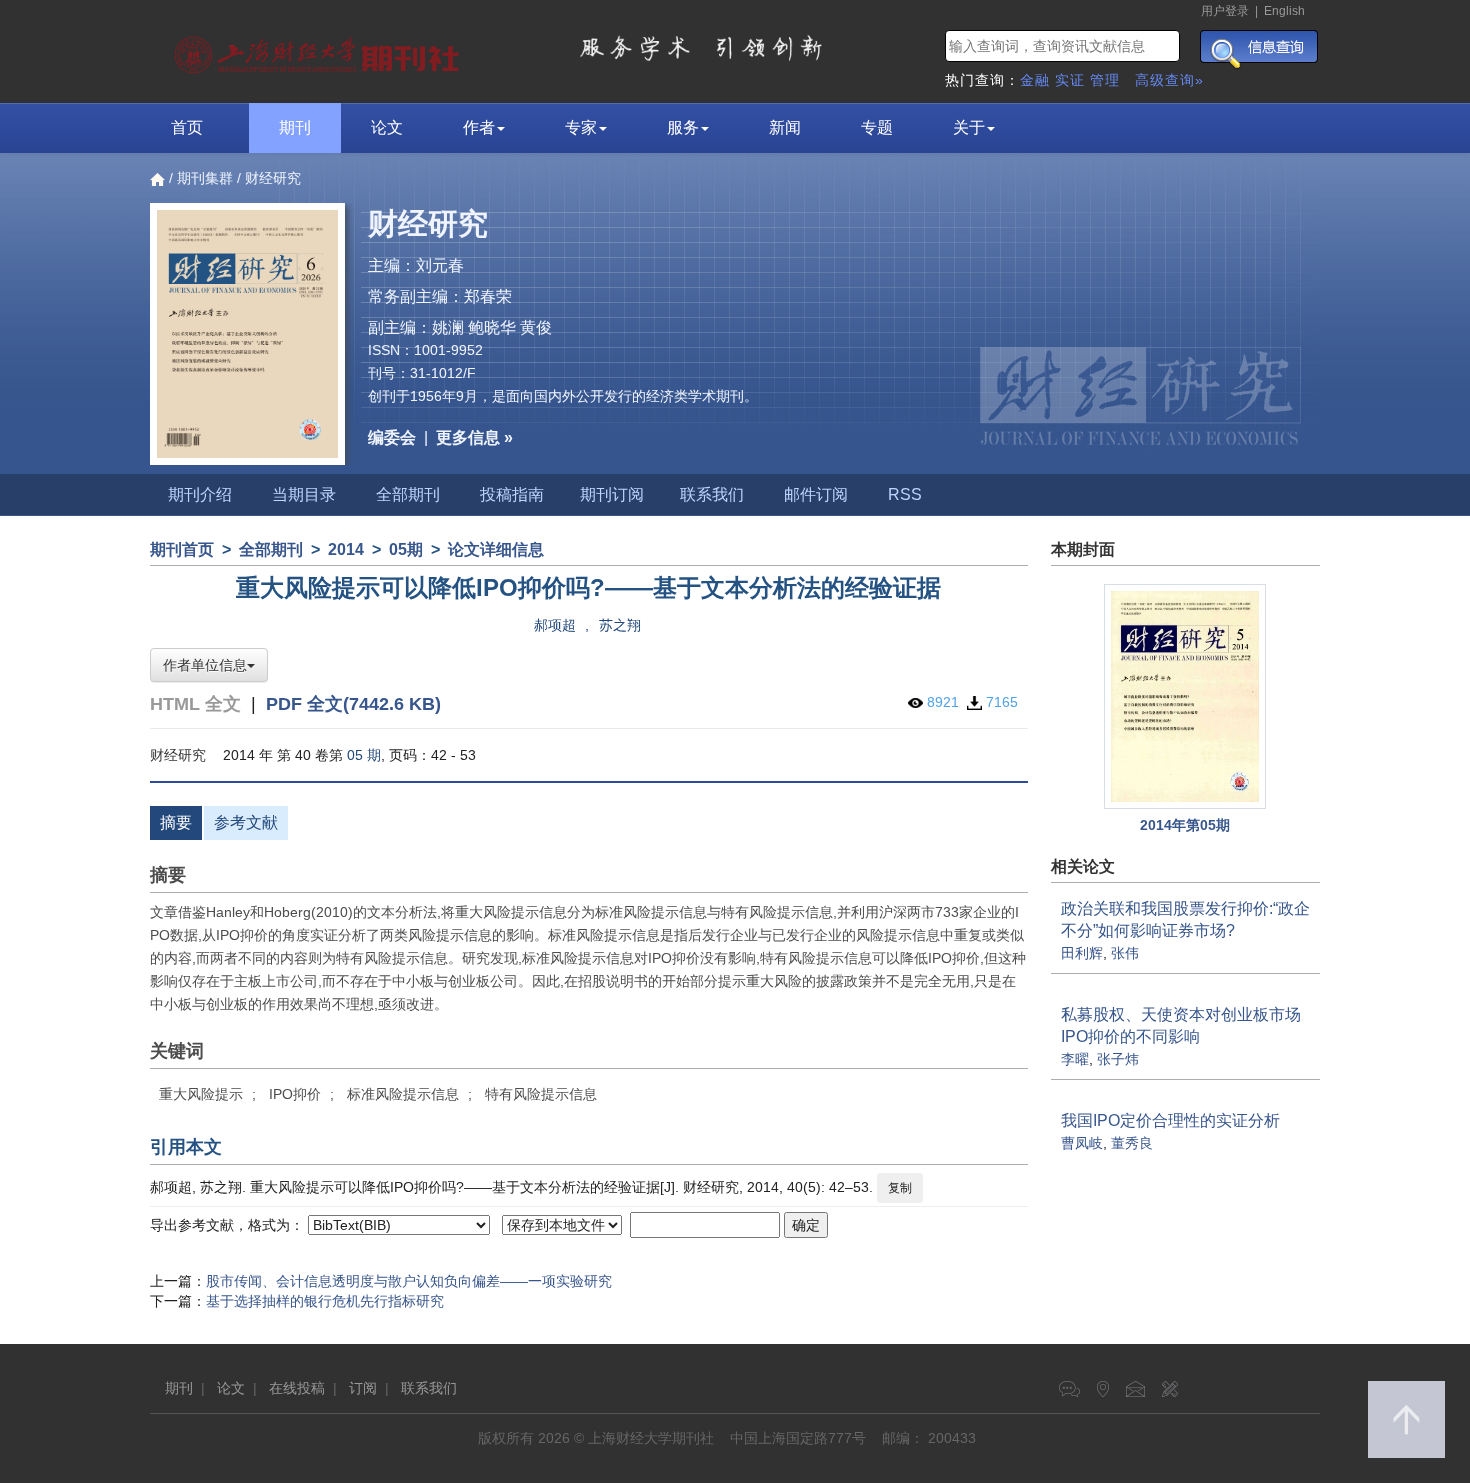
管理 (1105, 80)
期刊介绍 (200, 494)
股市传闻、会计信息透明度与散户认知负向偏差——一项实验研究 (409, 1281)
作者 (479, 127)
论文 (387, 127)
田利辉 (1082, 953)
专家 (581, 127)
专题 (877, 127)
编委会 (392, 437)
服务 (683, 127)
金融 (1035, 80)
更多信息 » (474, 437)
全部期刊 (408, 494)
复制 (900, 1188)
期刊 (295, 127)
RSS (905, 494)
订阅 (363, 1388)
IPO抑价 (295, 1094)
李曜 (1075, 1059)
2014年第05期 (1185, 825)
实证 (1070, 80)
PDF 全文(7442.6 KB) (353, 704)
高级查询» (1169, 80)
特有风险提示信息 (541, 1094)
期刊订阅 (612, 494)
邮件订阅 (816, 494)
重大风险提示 (201, 1094)
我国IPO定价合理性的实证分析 (1170, 1120)
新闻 (785, 127)
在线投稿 (297, 1388)
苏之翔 (620, 625)
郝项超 (555, 625)
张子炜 (1118, 1059)
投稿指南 (512, 494)
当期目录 (304, 494)
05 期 (364, 755)
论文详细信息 (496, 549)
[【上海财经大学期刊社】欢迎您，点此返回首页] (319, 50)
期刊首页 (182, 549)
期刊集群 (205, 178)
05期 (406, 549)
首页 (187, 127)
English (1284, 11)
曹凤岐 (1082, 1143)
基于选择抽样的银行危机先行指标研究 (325, 1301)
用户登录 (1225, 11)
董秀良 (1132, 1143)
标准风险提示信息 (403, 1094)
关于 (969, 127)
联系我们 (712, 494)
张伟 (1125, 953)
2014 (346, 549)
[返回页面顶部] (1406, 1419)
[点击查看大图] (1186, 696)
